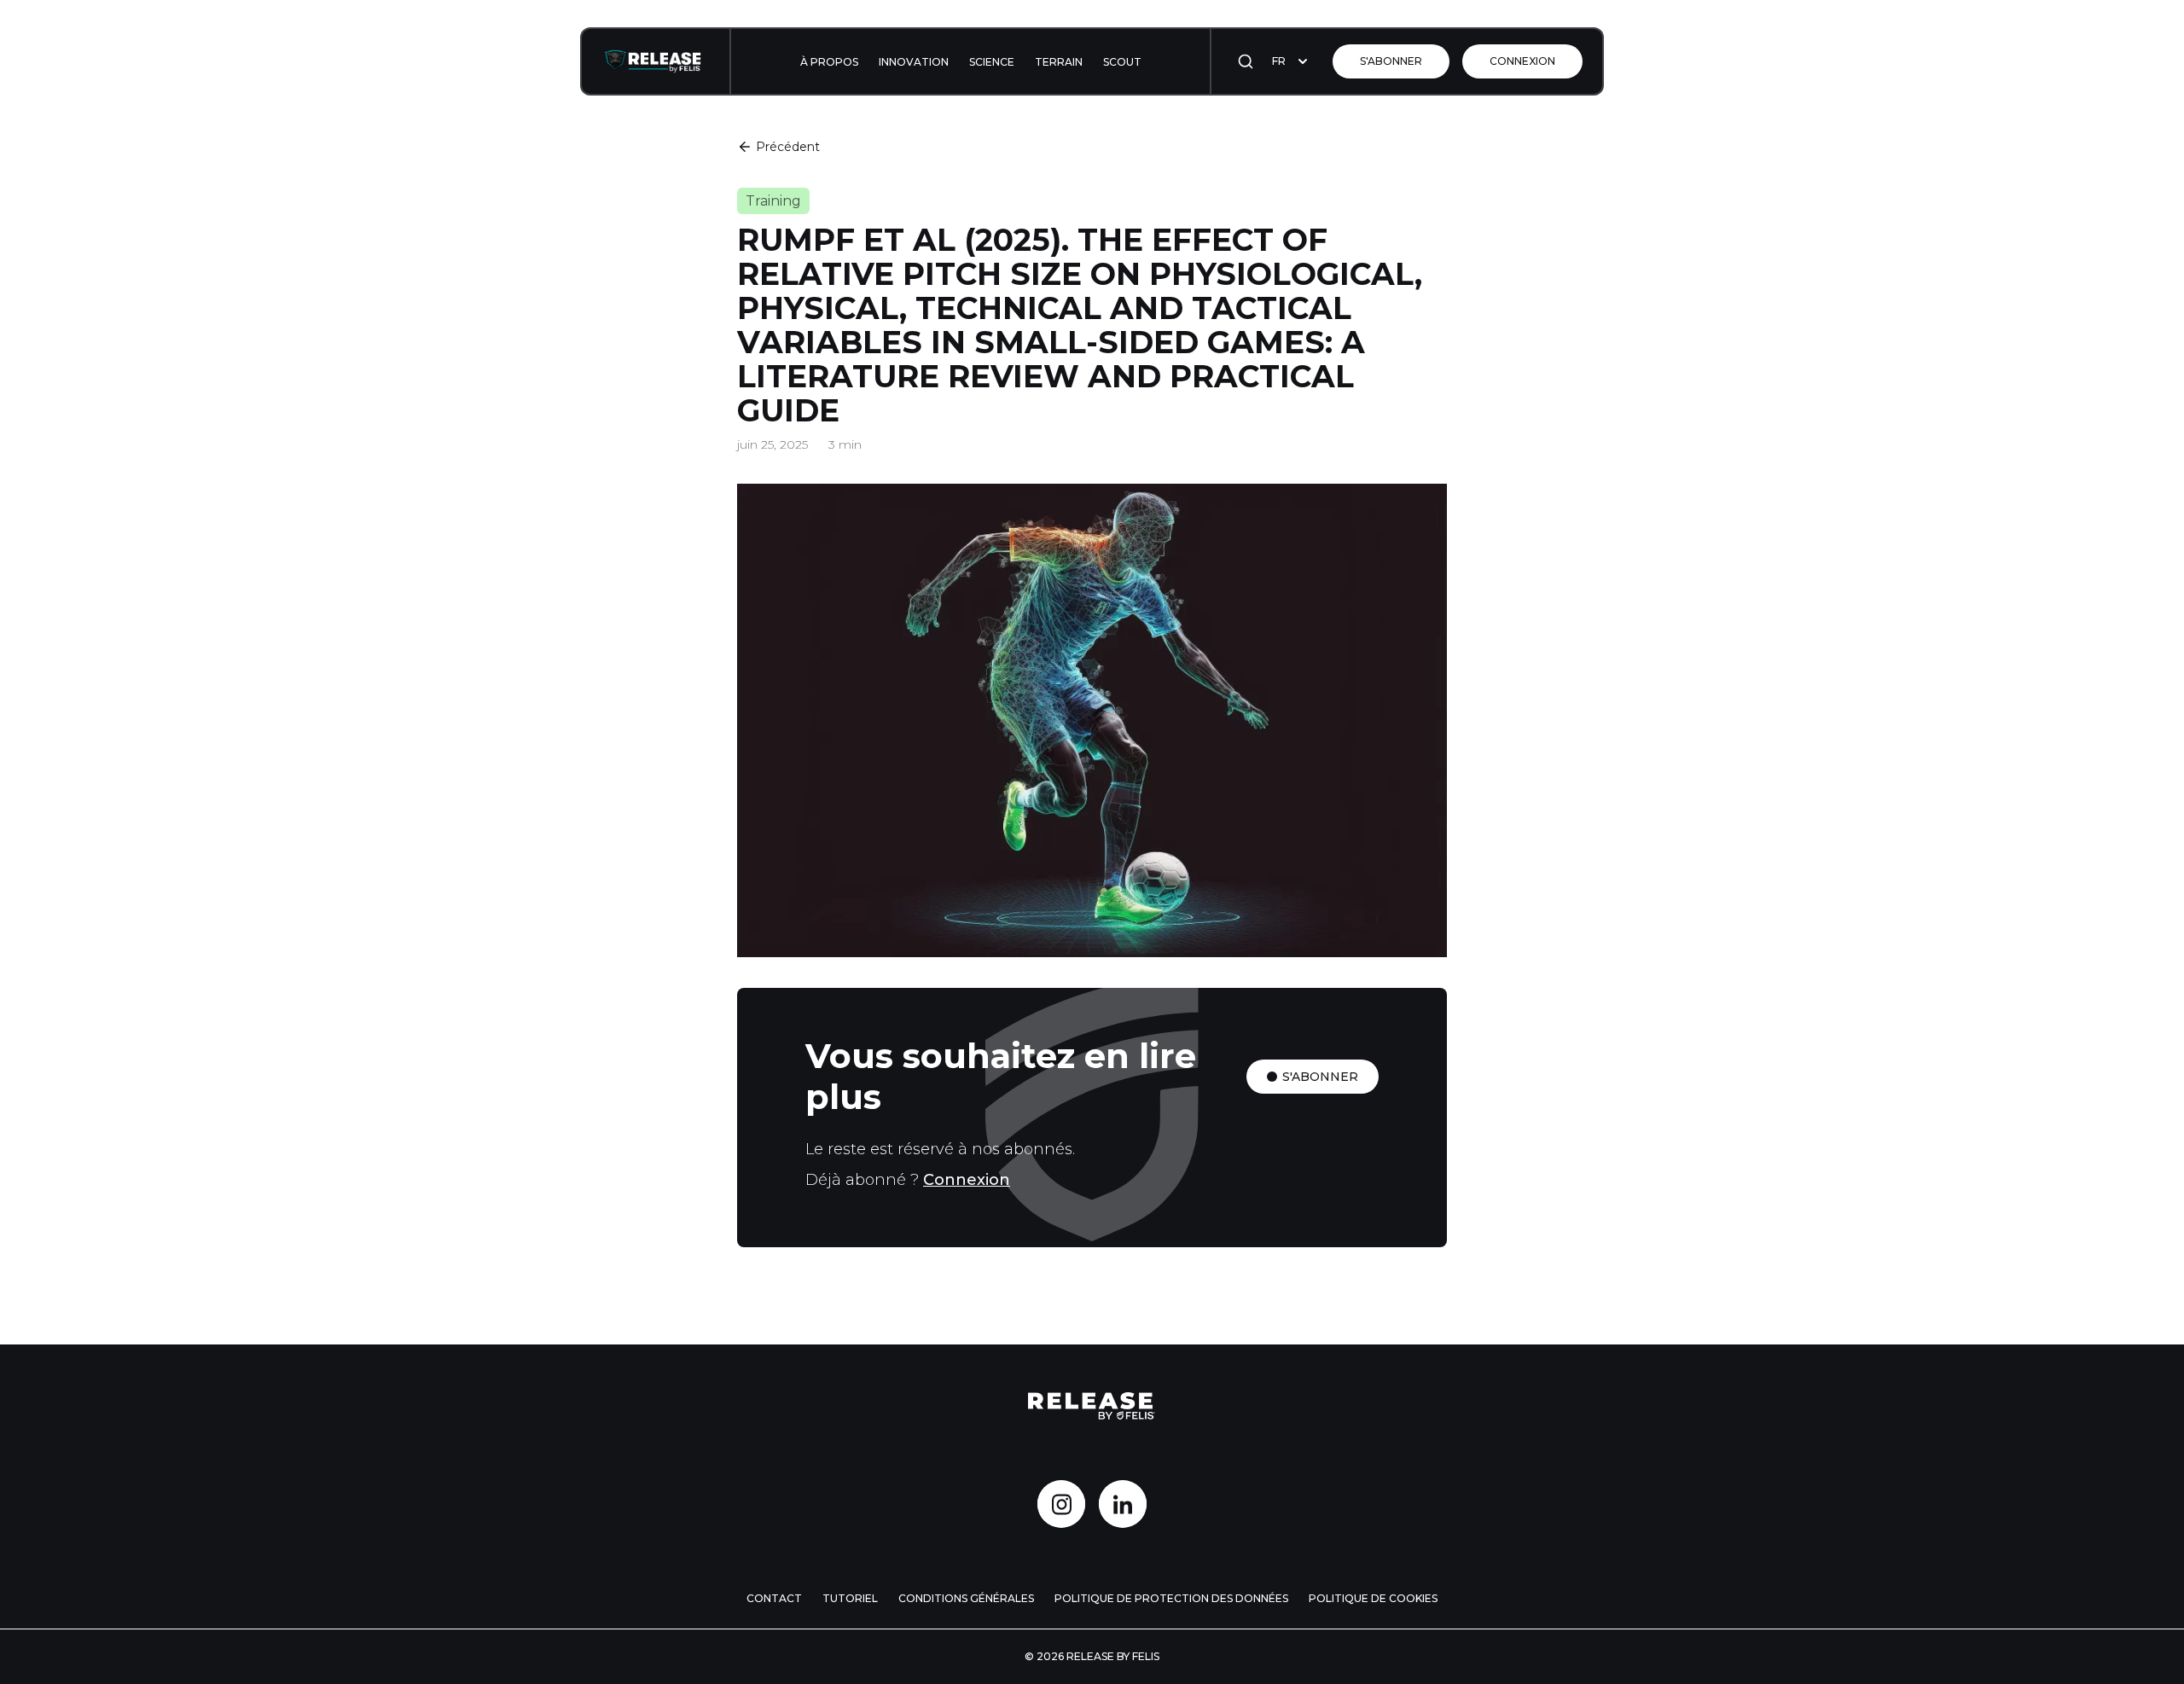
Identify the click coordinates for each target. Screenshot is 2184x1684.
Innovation (914, 62)
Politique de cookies (1373, 1598)
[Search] (1246, 61)
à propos (829, 62)
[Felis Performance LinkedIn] (1123, 1504)
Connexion (1522, 61)
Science (992, 62)
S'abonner (1391, 61)
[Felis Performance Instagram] (1061, 1504)
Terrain (1059, 62)
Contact (774, 1598)
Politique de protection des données (1171, 1598)
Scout (1122, 62)
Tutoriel (850, 1598)
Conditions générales (966, 1598)
